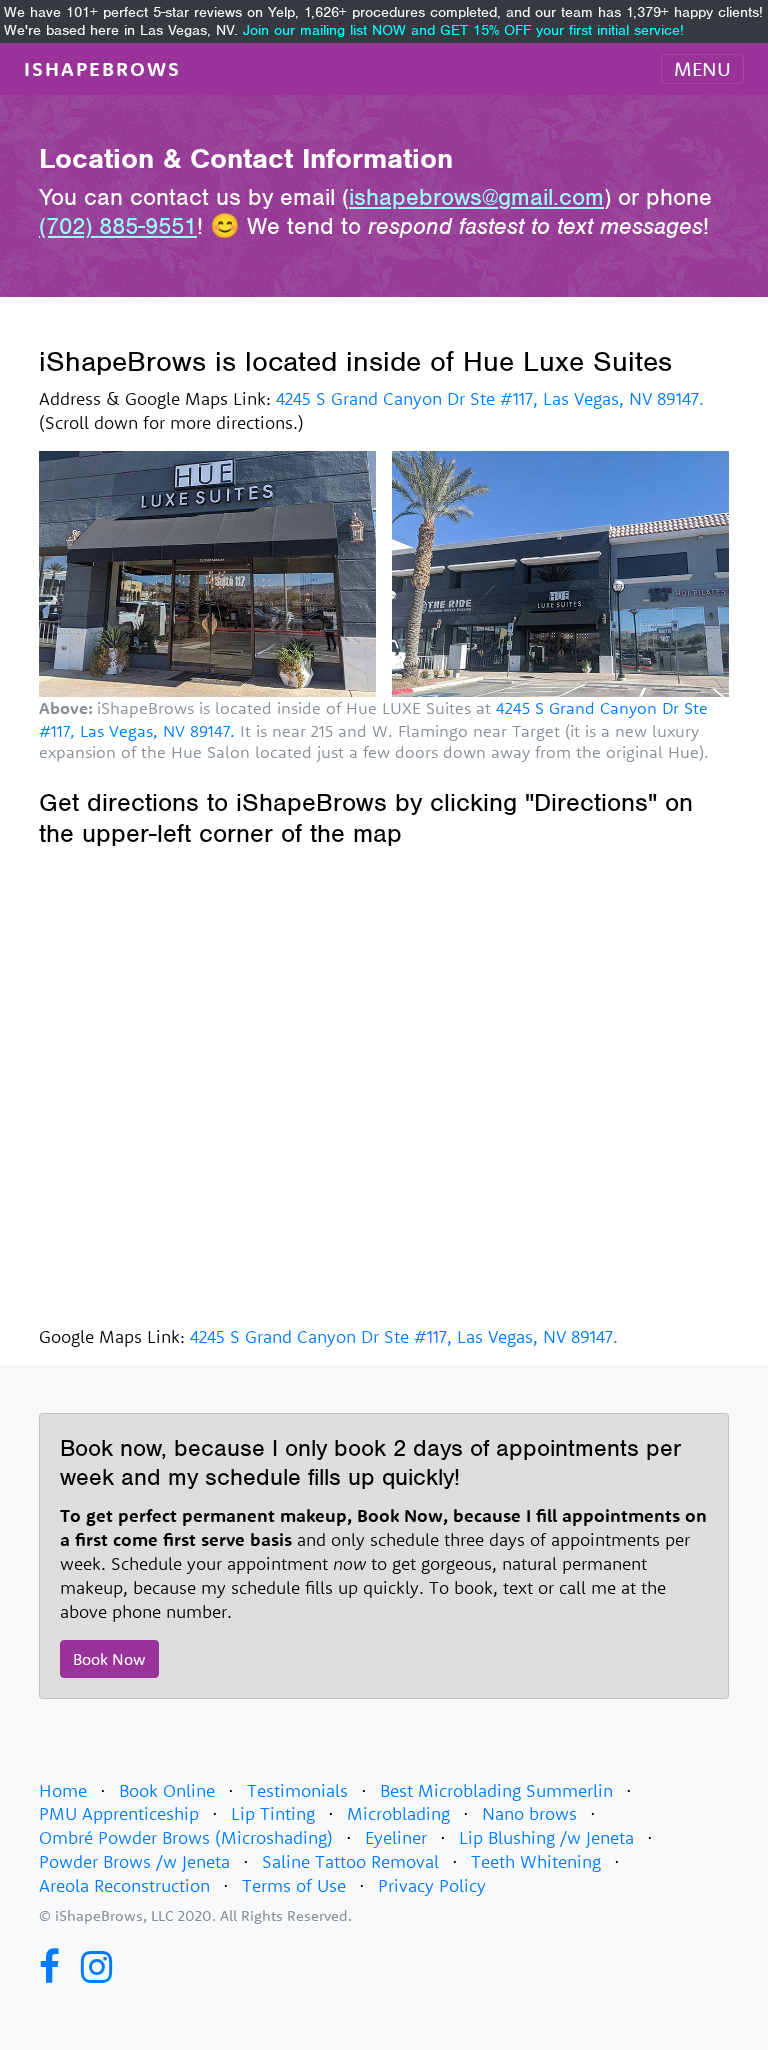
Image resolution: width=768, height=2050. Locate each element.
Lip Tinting (273, 1813)
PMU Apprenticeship (119, 1813)
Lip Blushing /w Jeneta (546, 1837)
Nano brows (529, 1813)
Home (63, 1790)
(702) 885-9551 (118, 226)
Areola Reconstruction (124, 1885)
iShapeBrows (102, 68)
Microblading (398, 1813)
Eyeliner (396, 1837)
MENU (702, 68)
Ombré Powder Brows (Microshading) (186, 1837)
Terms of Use (294, 1885)
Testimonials (297, 1790)
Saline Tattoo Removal (350, 1861)
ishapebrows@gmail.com (476, 197)
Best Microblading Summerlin (496, 1790)
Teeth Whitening (536, 1861)
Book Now (109, 1659)
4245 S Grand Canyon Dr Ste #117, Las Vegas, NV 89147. (490, 398)
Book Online (167, 1790)
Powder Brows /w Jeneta (134, 1861)
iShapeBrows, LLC (114, 1915)
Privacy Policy (432, 1885)
